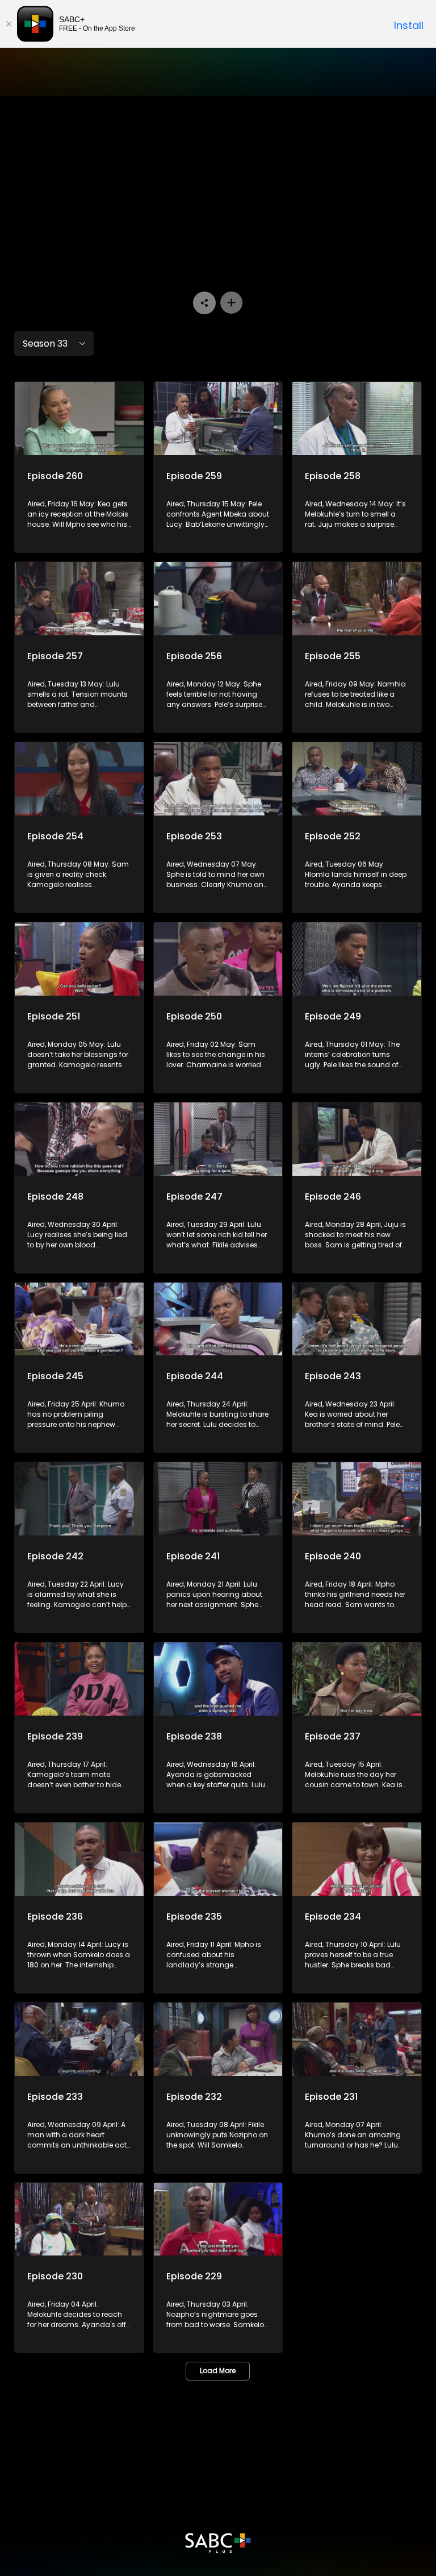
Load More (218, 2371)
